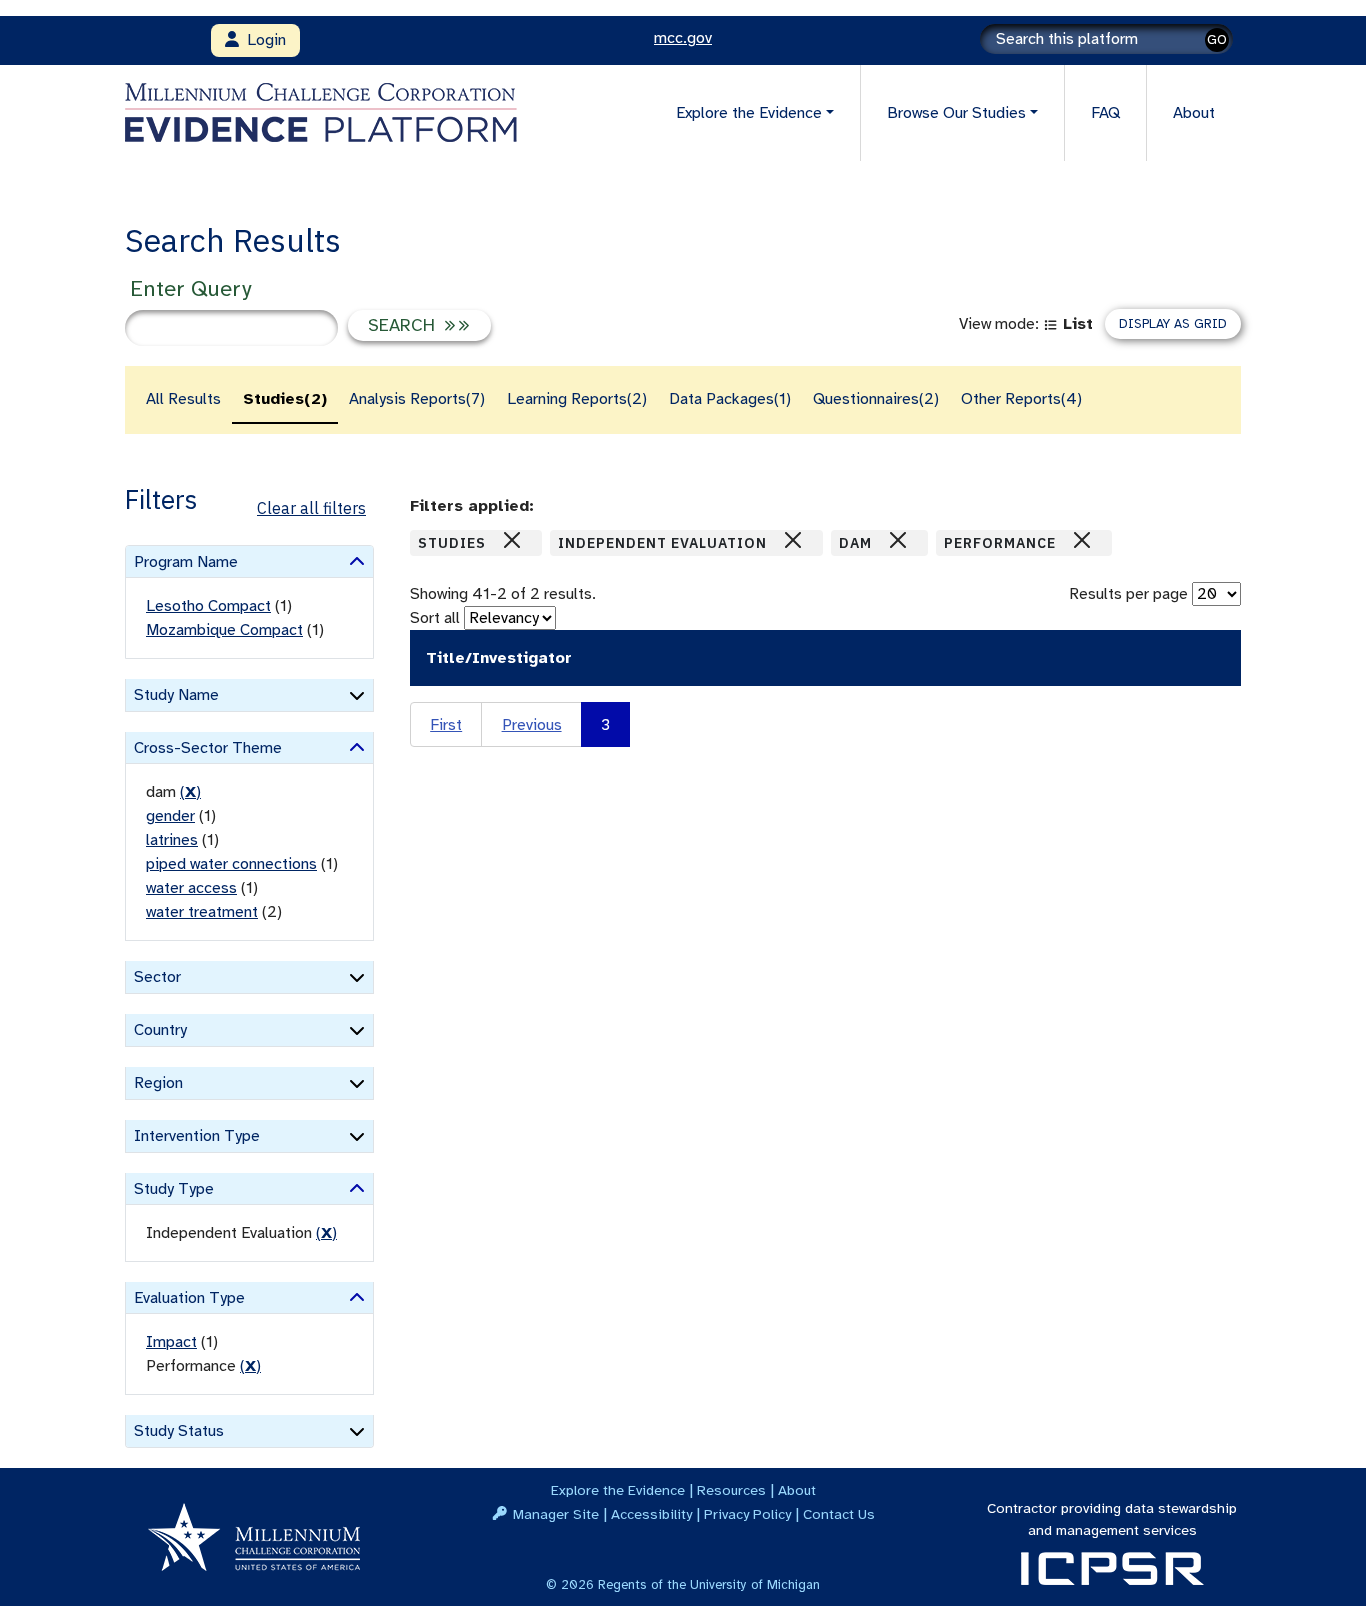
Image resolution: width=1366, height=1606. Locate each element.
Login (262, 40)
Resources (731, 1490)
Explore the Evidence (618, 1490)
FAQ (1105, 113)
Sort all (435, 618)
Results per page (1128, 594)
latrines (172, 840)
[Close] (512, 540)
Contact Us (839, 1514)
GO (1217, 39)
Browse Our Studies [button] (956, 113)
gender (170, 816)
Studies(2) (285, 399)
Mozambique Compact (224, 630)
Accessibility (651, 1514)
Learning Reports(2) (577, 399)
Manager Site (556, 1514)
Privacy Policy (747, 1514)
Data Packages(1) (730, 399)
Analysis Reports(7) (417, 399)
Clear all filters (311, 508)
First (446, 725)
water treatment (202, 912)
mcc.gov (683, 38)
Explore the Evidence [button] (749, 113)
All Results (183, 399)
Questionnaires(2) (876, 399)
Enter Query (190, 288)
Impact (171, 1342)
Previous (532, 725)
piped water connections (231, 864)
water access (191, 888)
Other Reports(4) (1021, 399)
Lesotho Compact (208, 606)
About (1194, 113)
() (190, 792)
